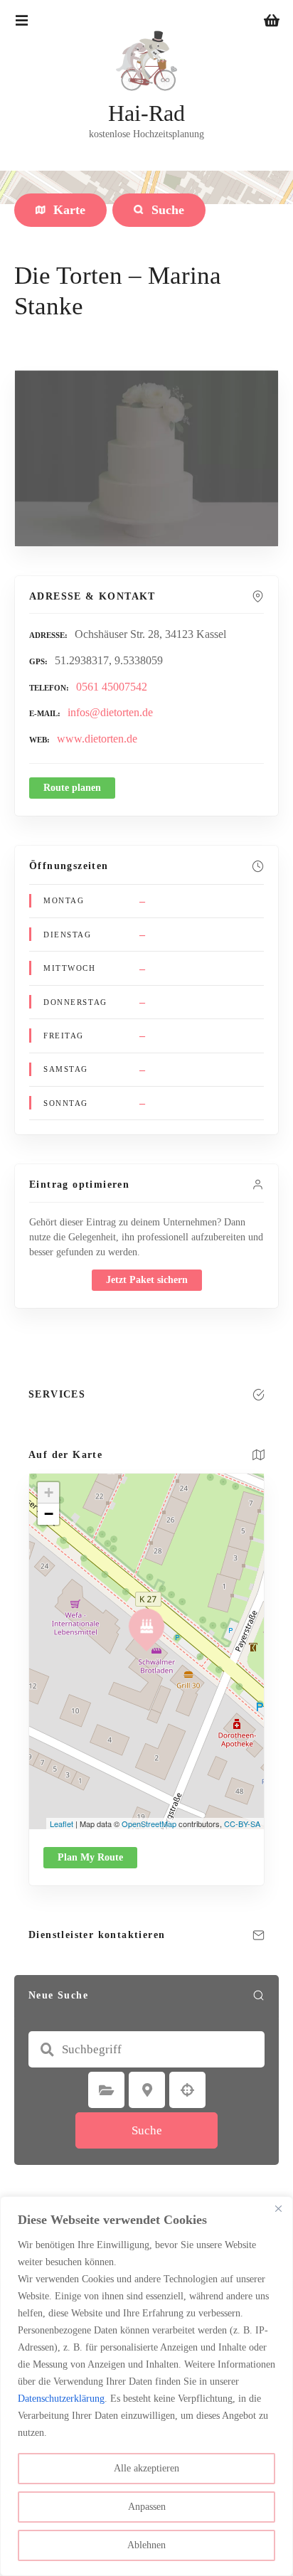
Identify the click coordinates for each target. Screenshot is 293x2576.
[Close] (278, 2208)
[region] (146, 2386)
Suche (147, 2130)
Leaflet (62, 1824)
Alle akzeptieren (146, 2468)
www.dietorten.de (97, 739)
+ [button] (49, 1492)
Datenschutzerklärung (61, 2399)
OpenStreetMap (149, 1824)
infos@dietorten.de (110, 712)
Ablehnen (146, 2545)
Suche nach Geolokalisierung (188, 2090)
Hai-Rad (146, 113)
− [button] (49, 1514)
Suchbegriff (47, 2050)
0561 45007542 (112, 687)
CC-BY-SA (242, 1824)
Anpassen (147, 2507)
